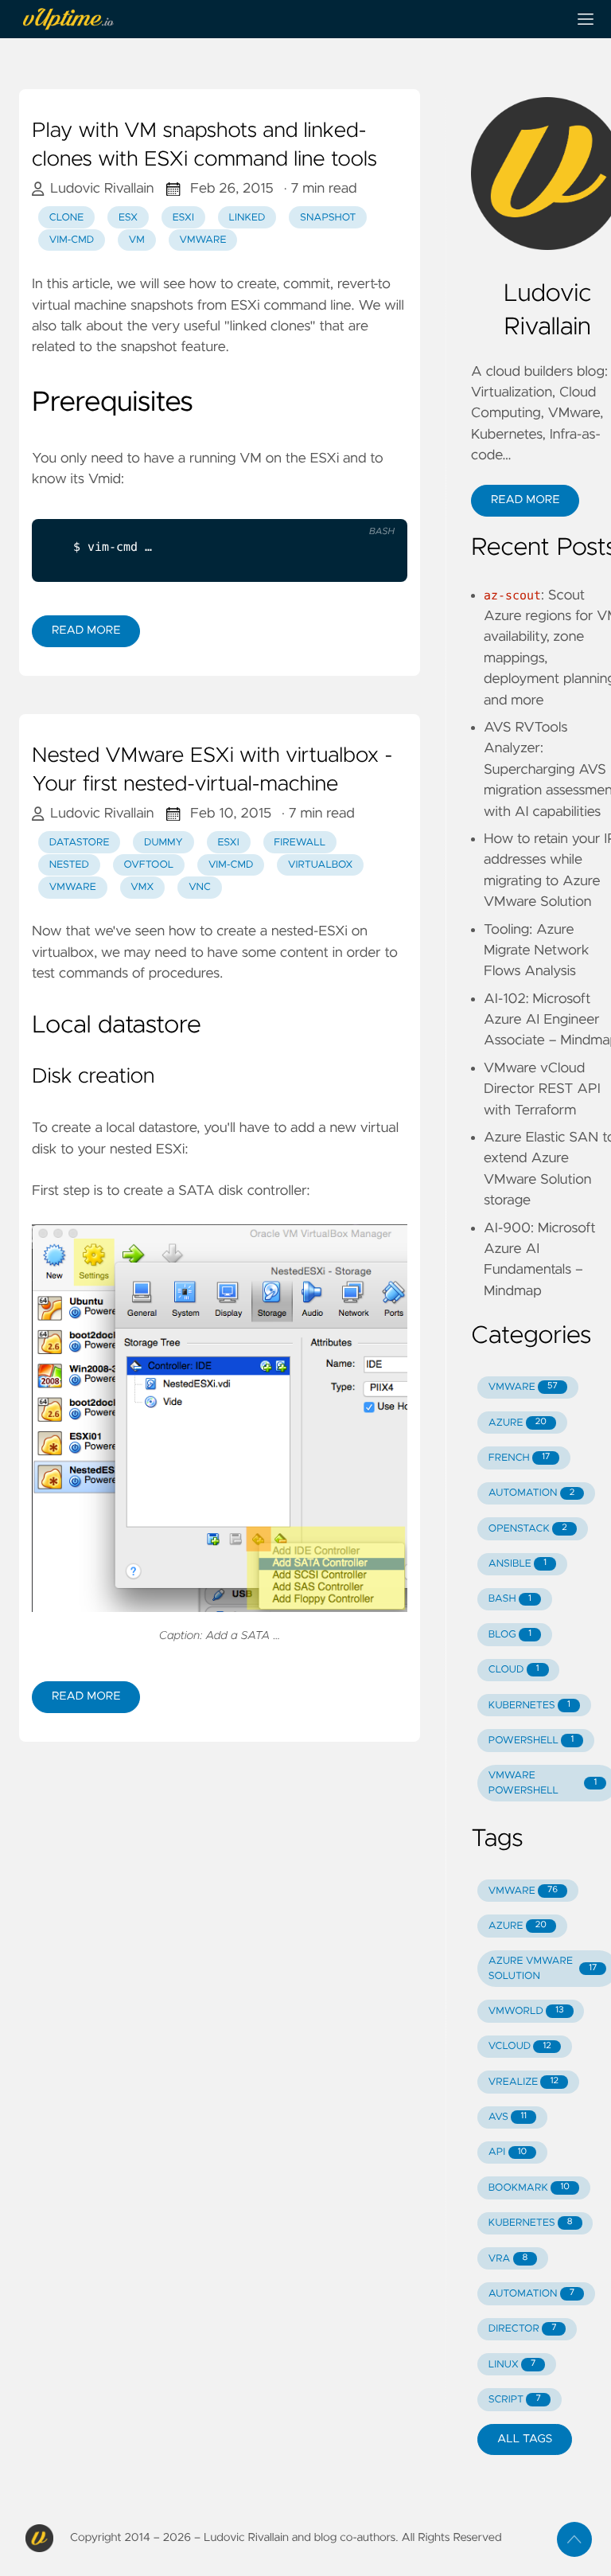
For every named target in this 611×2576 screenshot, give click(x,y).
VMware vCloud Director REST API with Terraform (542, 1089)
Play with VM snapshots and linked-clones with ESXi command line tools (204, 146)
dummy (163, 843)
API (508, 2152)
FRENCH (519, 1458)
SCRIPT (515, 2400)
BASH (510, 1599)
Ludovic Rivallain (102, 189)
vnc (200, 887)
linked (247, 218)
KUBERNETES (529, 1706)
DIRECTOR (523, 2329)
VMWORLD (526, 2011)
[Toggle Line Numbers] (375, 506)
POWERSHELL (531, 1741)
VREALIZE (523, 2082)
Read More (86, 630)
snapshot (328, 218)
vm (137, 240)
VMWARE (523, 1387)
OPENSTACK (528, 1529)
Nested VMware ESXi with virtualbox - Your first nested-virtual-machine (212, 771)
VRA (508, 2259)
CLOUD (514, 1670)
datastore (80, 843)
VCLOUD (520, 2046)
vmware (202, 240)
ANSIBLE (518, 1564)
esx (128, 218)
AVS (508, 2117)
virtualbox (321, 865)
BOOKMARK (529, 2188)
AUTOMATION (531, 1493)
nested (69, 865)
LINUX (512, 2365)
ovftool (149, 865)
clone (67, 218)
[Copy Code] (342, 506)
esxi (183, 218)
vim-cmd (72, 240)
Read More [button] (525, 500)
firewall (300, 843)
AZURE (518, 1423)
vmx (142, 887)
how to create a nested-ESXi (258, 931)
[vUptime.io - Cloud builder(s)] (286, 19)
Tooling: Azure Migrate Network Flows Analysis (537, 951)
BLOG (510, 1635)
